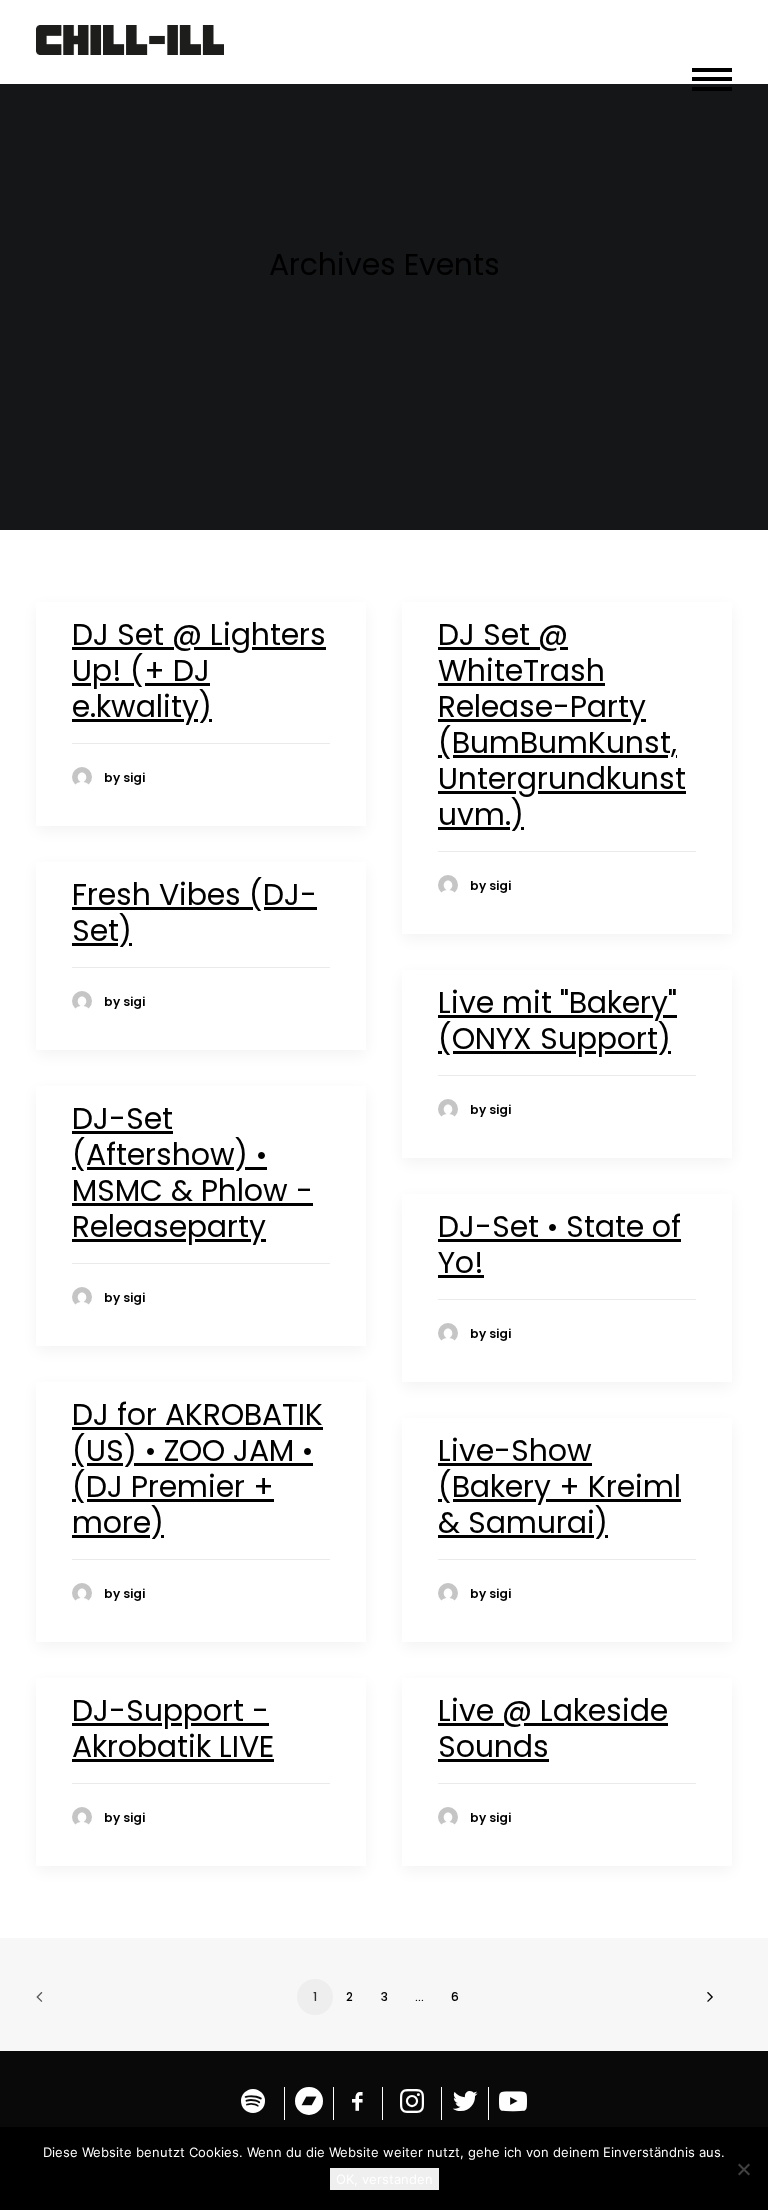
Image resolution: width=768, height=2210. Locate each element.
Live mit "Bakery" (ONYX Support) (557, 1020)
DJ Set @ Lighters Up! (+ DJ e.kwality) (199, 670)
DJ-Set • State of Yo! (559, 1244)
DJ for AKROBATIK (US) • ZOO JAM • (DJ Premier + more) (197, 1468)
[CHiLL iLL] (130, 42)
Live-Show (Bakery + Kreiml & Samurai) (559, 1486)
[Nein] (743, 2169)
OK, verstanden (384, 2179)
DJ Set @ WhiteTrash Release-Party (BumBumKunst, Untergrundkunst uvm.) (562, 724)
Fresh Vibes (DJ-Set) (194, 912)
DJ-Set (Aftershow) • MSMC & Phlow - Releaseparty (192, 1172)
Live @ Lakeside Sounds (553, 1728)
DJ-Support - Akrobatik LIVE (173, 1728)
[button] (712, 70)
